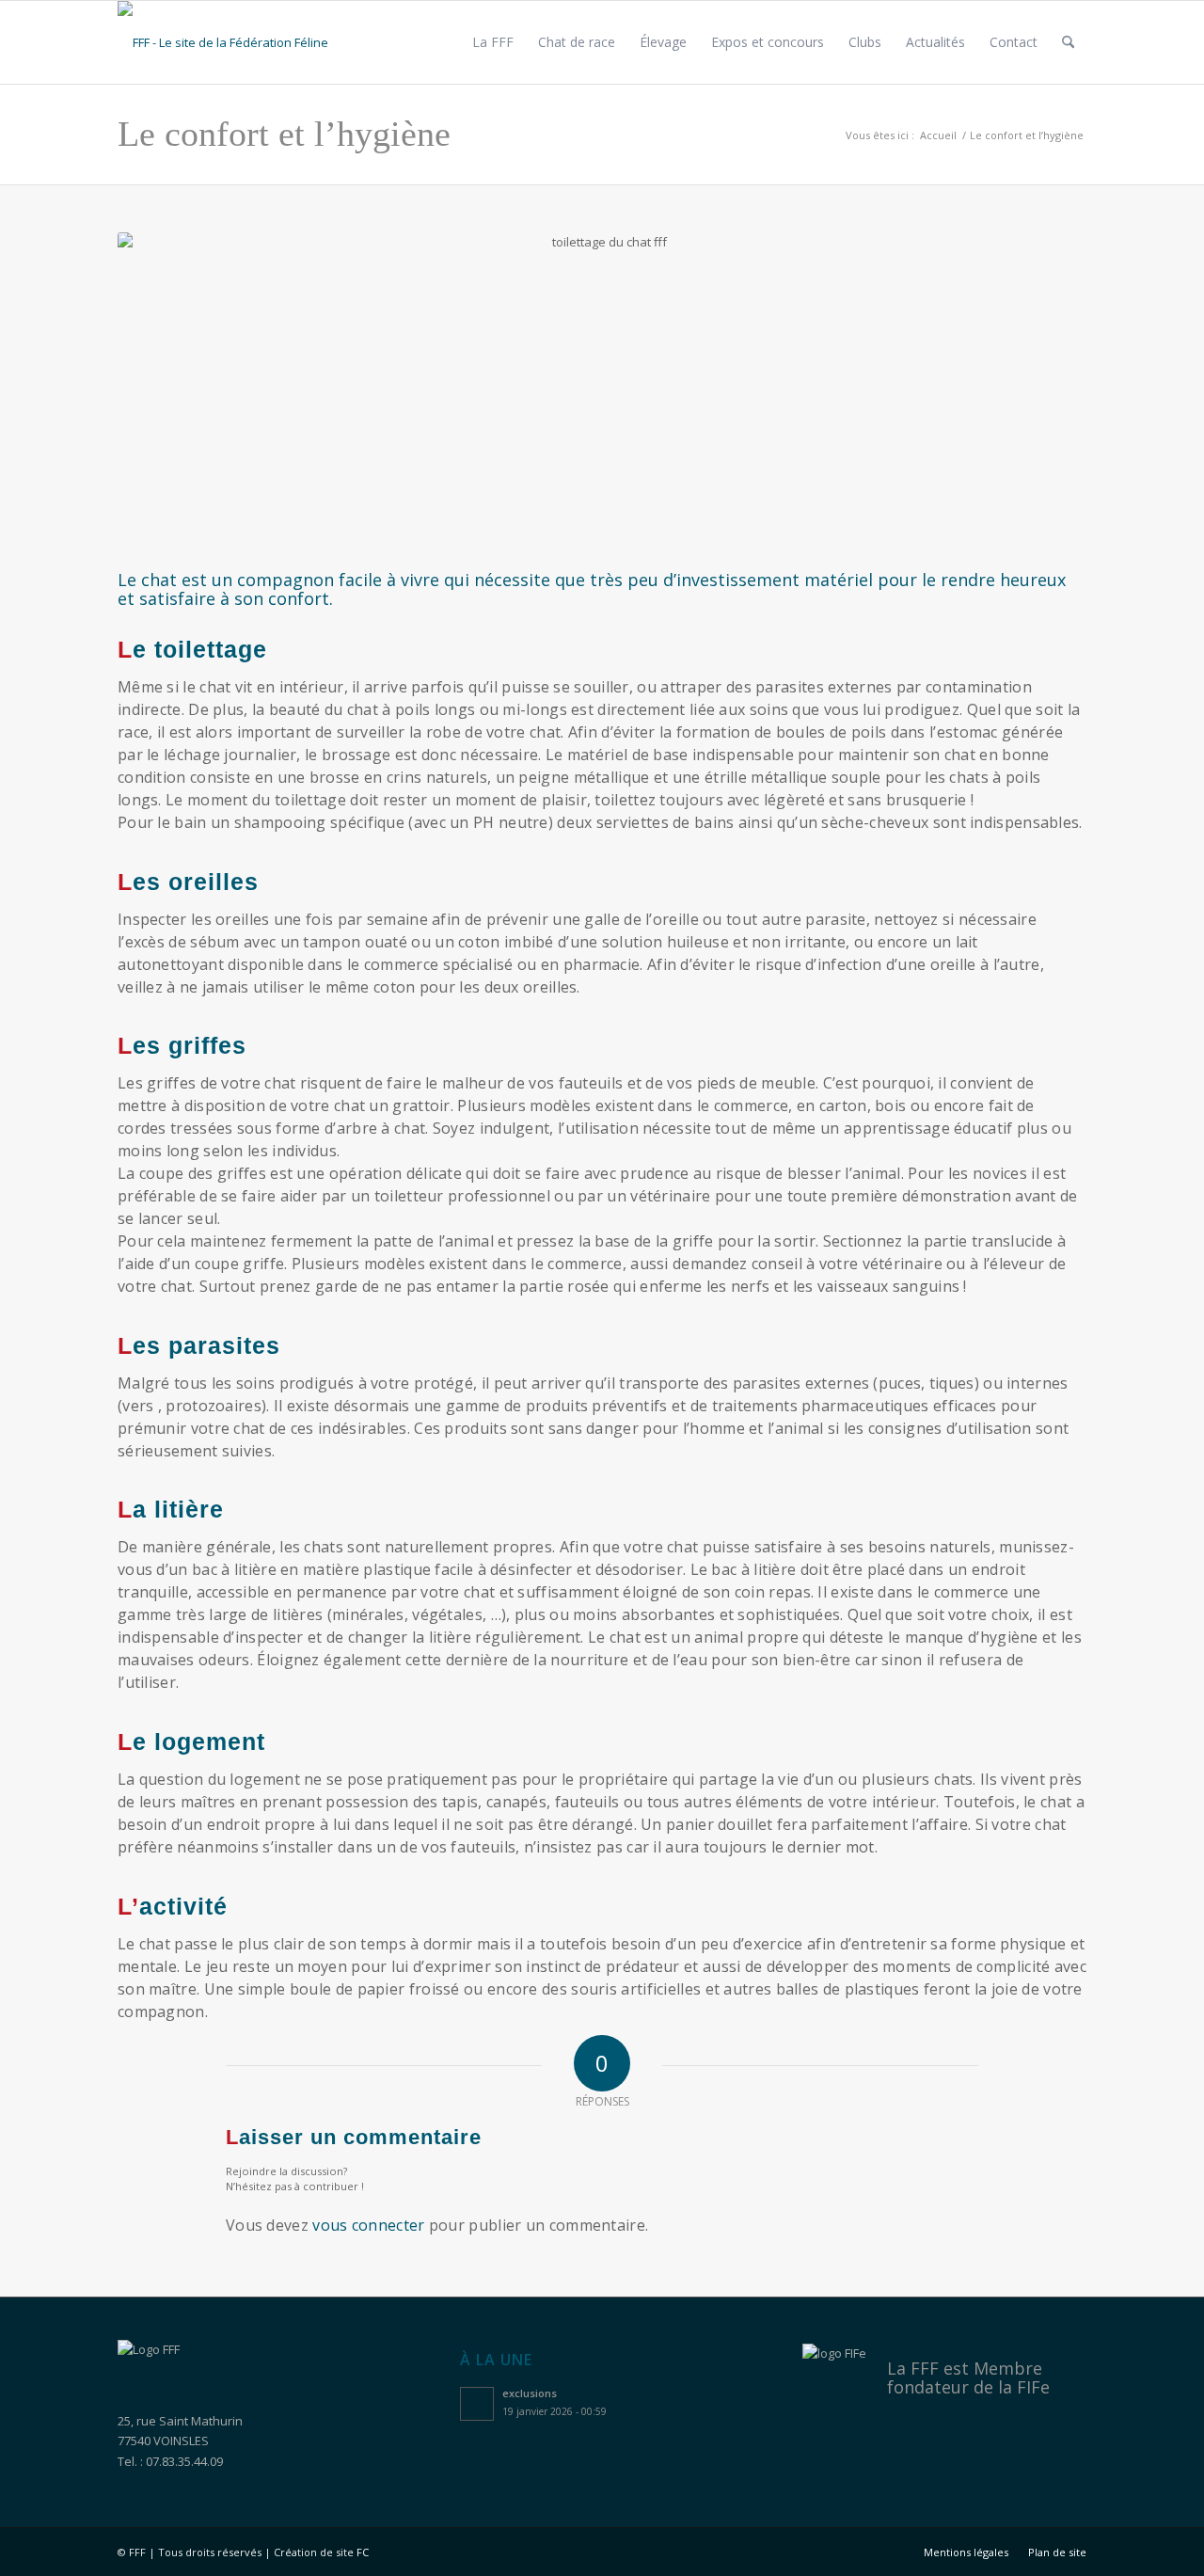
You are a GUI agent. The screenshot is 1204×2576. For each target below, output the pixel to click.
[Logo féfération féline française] (242, 42)
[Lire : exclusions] (477, 2404)
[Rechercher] (1068, 42)
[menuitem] (493, 42)
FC (363, 2552)
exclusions (530, 2393)
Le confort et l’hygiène (284, 134)
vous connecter (368, 2225)
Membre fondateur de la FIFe (968, 2377)
